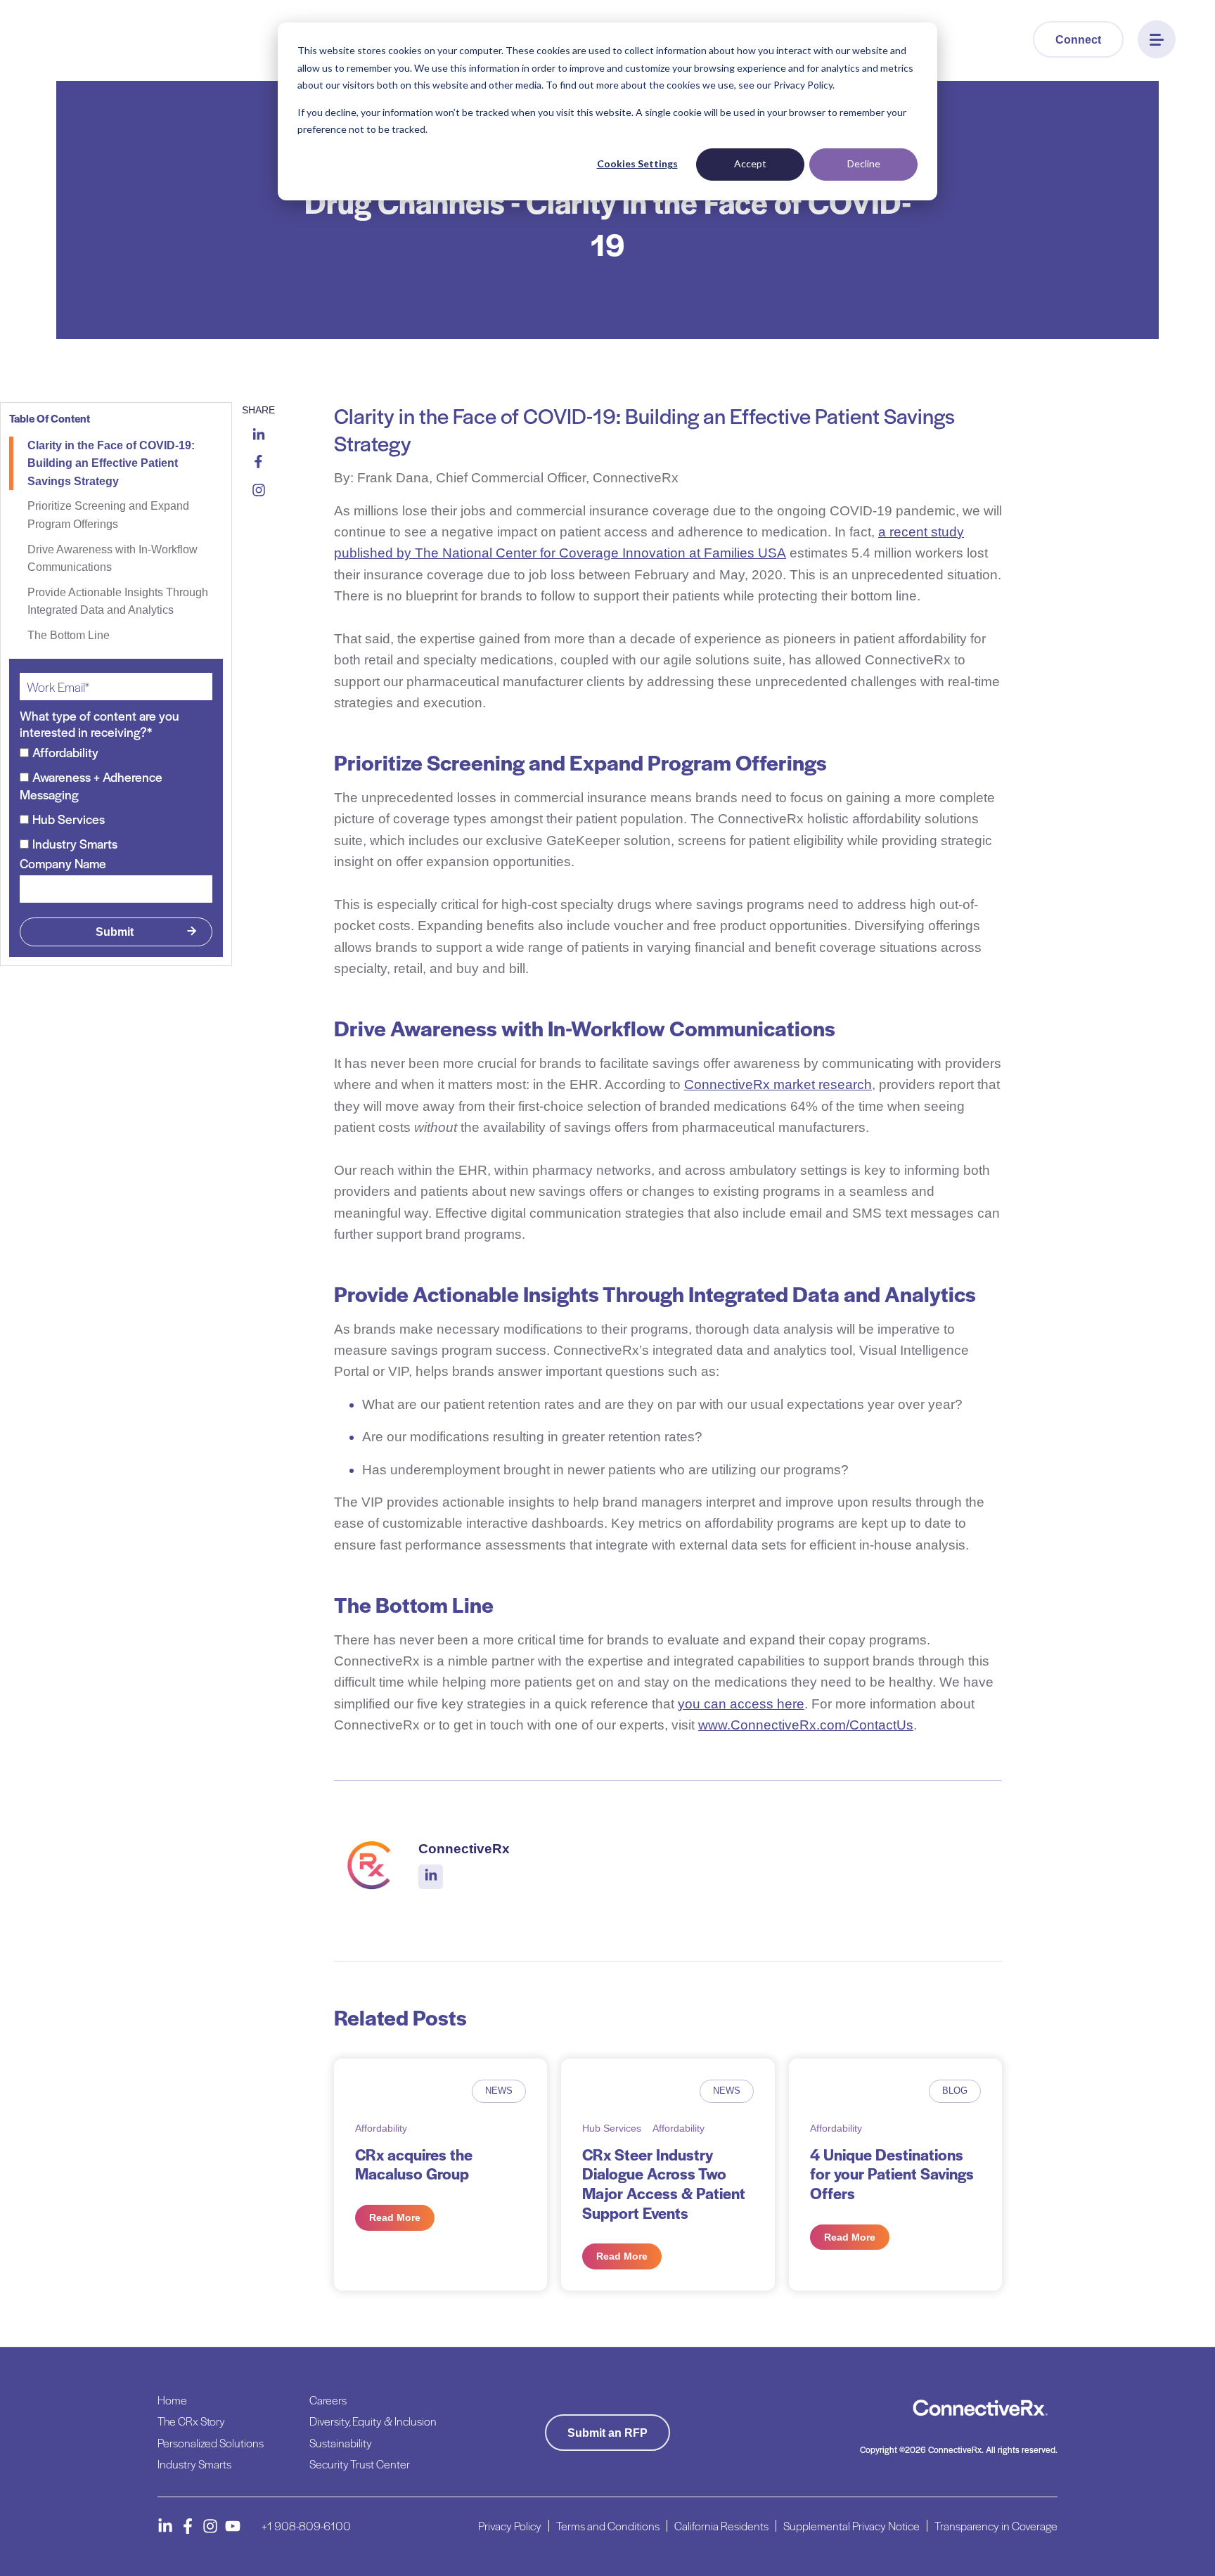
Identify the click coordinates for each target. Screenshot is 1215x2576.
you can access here (741, 1704)
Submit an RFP (607, 2433)
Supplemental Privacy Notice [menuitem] (851, 2526)
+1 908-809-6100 (306, 2526)
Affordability (381, 2128)
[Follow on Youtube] (233, 2526)
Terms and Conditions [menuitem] (608, 2526)
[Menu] (1157, 39)
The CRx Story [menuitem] (191, 2421)
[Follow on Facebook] (188, 2526)
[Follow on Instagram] (210, 2526)
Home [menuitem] (172, 2400)
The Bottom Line (69, 635)
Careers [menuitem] (328, 2400)
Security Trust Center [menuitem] (360, 2464)
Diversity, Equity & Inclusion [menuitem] (373, 2421)
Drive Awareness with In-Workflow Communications (112, 559)
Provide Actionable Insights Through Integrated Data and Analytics (118, 601)
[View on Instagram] (259, 493)
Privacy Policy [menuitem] (510, 2526)
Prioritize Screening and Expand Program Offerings (108, 515)
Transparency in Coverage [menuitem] (996, 2526)
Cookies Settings (637, 163)
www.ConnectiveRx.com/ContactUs (806, 1725)
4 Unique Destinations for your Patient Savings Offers (892, 2173)
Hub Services (612, 2128)
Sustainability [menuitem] (341, 2443)
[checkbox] (116, 798)
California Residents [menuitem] (721, 2526)
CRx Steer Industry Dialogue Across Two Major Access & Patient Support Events (664, 2183)
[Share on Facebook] (258, 464)
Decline (864, 163)
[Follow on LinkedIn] (165, 2526)
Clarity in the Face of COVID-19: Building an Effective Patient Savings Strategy (111, 463)
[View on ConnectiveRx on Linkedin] (431, 1876)
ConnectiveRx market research (778, 1084)
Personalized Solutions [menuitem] (211, 2443)
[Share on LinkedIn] (259, 436)
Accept (750, 163)
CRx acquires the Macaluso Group (414, 2164)
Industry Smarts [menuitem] (194, 2464)
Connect (1078, 40)
